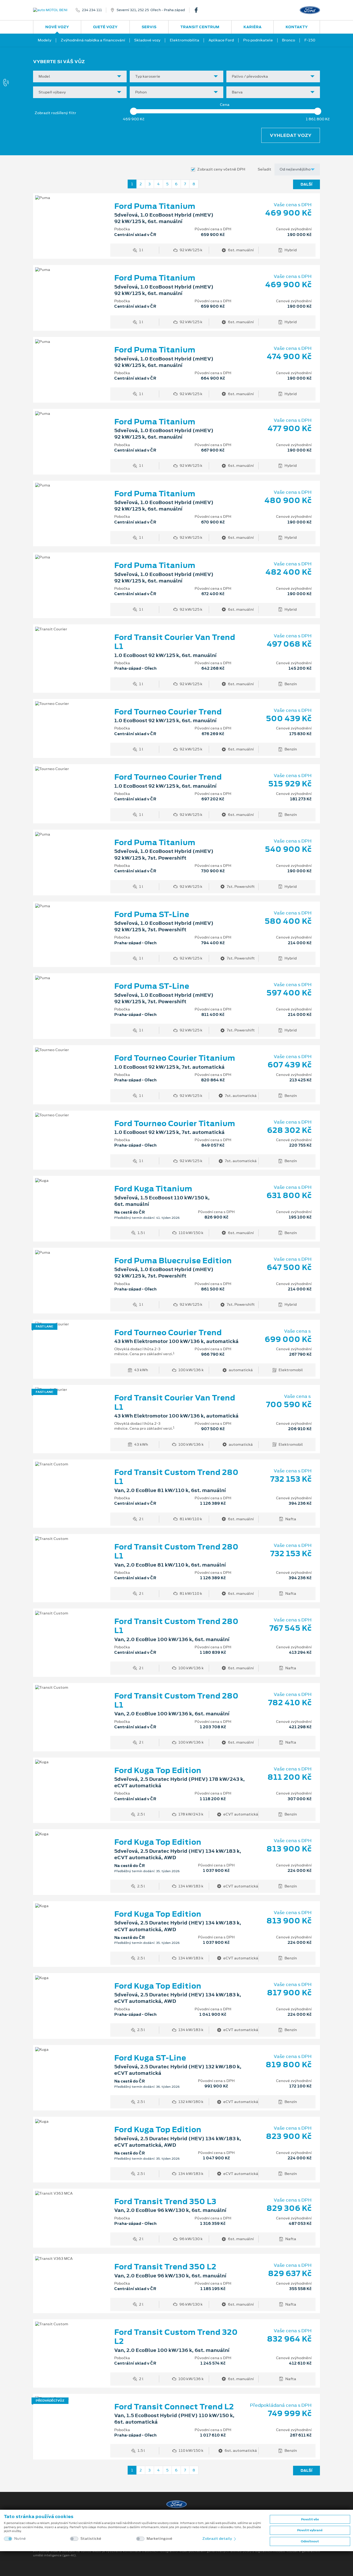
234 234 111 (92, 10)
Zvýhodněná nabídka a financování (93, 40)
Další (306, 184)
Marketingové (159, 2539)
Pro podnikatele (258, 40)
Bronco (289, 40)
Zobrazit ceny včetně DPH (221, 169)
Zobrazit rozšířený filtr (55, 113)
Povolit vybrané (310, 2530)
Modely (45, 40)
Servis (149, 27)
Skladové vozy (147, 40)
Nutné (20, 2539)
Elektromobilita (185, 40)
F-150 (310, 40)
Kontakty (297, 27)
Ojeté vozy (105, 27)
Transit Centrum (200, 27)
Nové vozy (57, 27)
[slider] (134, 111)
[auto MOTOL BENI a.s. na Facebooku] (198, 10)
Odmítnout (310, 2541)
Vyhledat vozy (291, 135)
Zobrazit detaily (218, 2538)
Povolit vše (310, 2519)
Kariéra (252, 27)
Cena (225, 105)
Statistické (91, 2539)
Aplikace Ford (221, 40)
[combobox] (80, 76)
